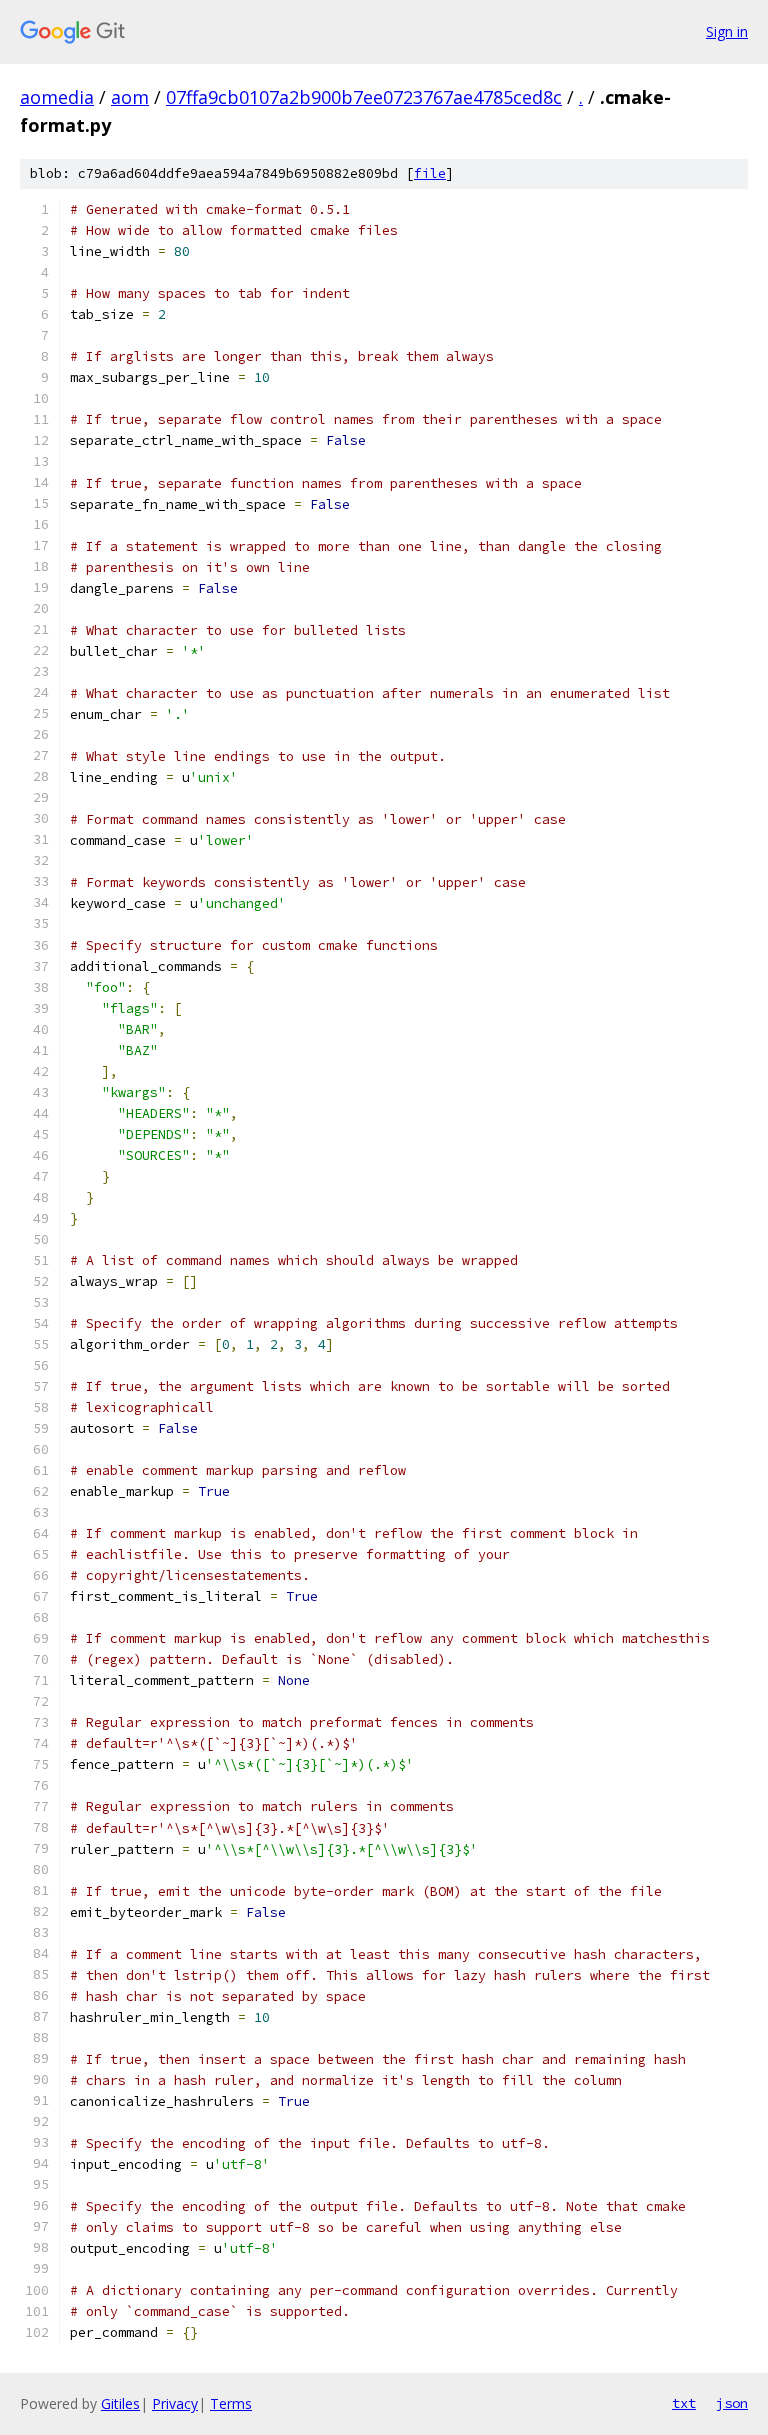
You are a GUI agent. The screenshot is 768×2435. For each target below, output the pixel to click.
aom (130, 97)
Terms (231, 2403)
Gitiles (120, 2403)
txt (684, 2403)
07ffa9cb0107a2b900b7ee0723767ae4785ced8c (364, 97)
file (430, 173)
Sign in (727, 31)
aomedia (57, 97)
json (732, 2403)
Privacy (175, 2403)
